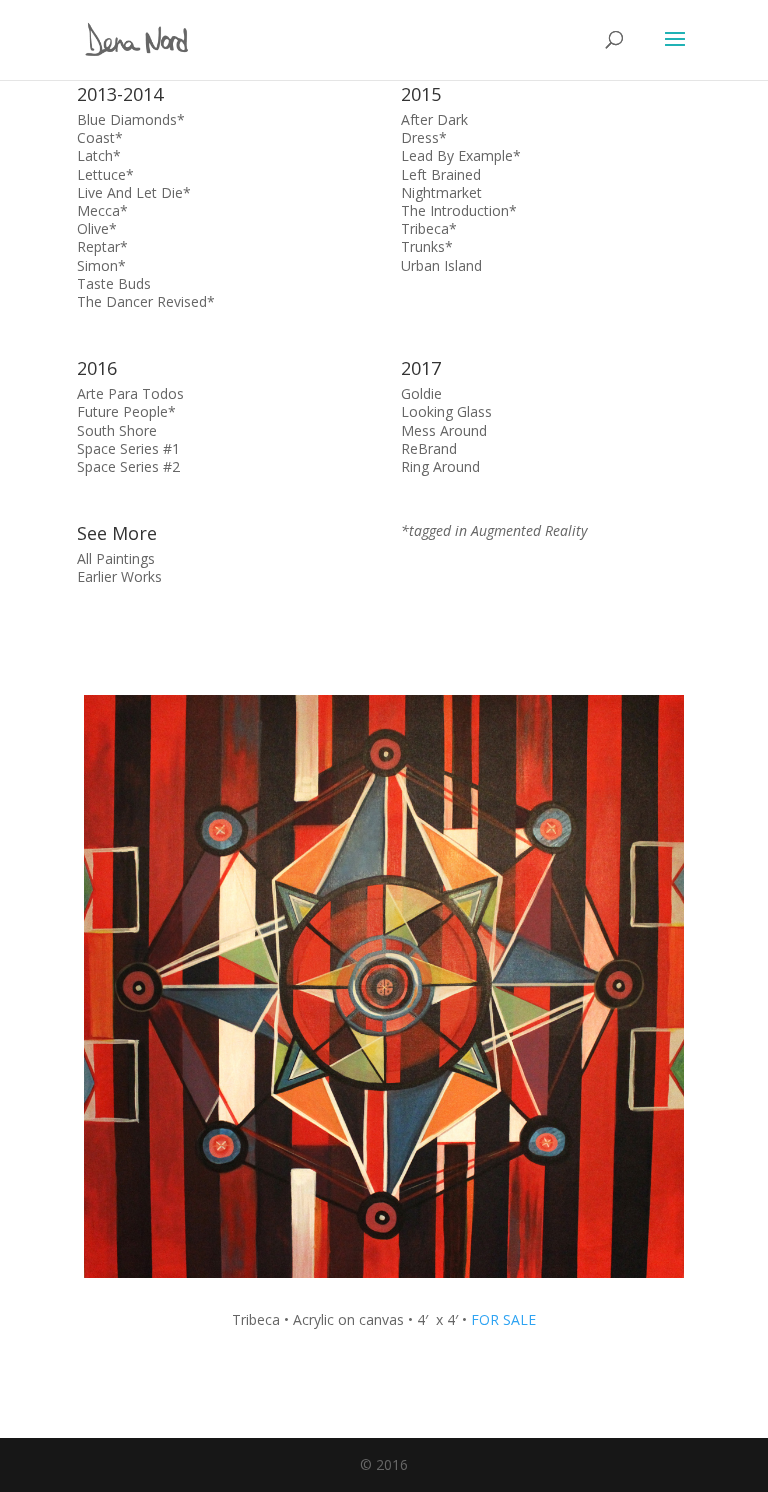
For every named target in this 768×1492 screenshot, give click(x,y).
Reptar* (102, 246)
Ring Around (440, 466)
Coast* (100, 137)
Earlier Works (119, 576)
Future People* (126, 411)
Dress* (424, 137)
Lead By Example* (461, 155)
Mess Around (444, 430)
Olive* (97, 228)
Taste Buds (114, 283)
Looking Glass (446, 411)
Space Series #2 (128, 466)
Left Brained (441, 174)
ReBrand (429, 448)
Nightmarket (441, 192)
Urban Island (441, 265)
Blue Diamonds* (131, 119)
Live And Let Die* (134, 192)
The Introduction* (459, 210)
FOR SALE (503, 1319)
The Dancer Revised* (146, 301)
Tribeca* (429, 228)
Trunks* (427, 246)
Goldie (421, 393)
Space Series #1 (128, 448)
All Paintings (116, 558)
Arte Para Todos (130, 393)
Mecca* (102, 210)
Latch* (99, 155)
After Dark (434, 119)
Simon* (101, 265)
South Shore (117, 430)
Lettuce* (105, 174)
